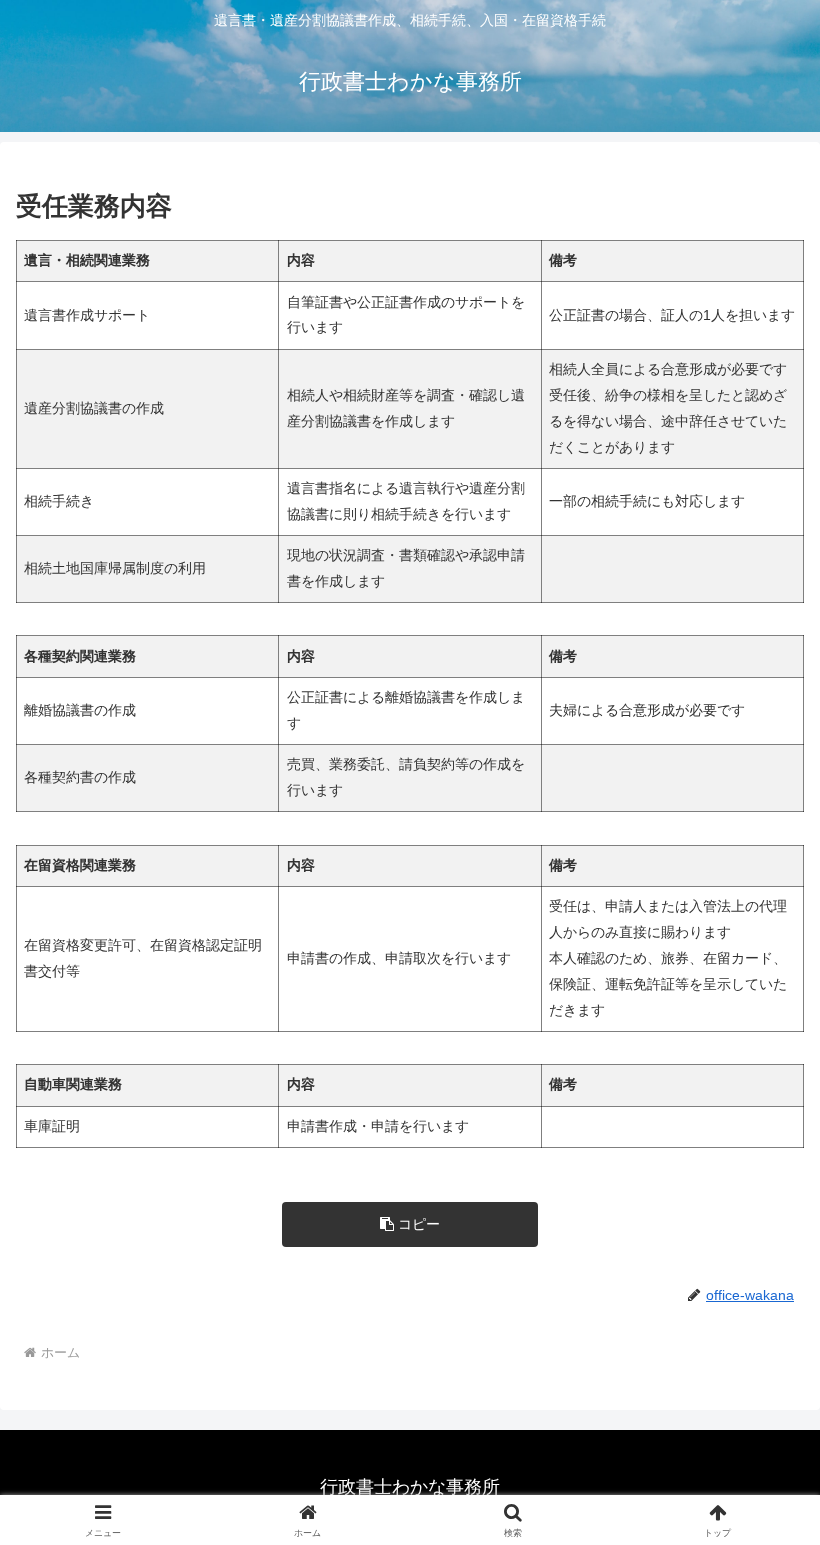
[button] (410, 1224)
